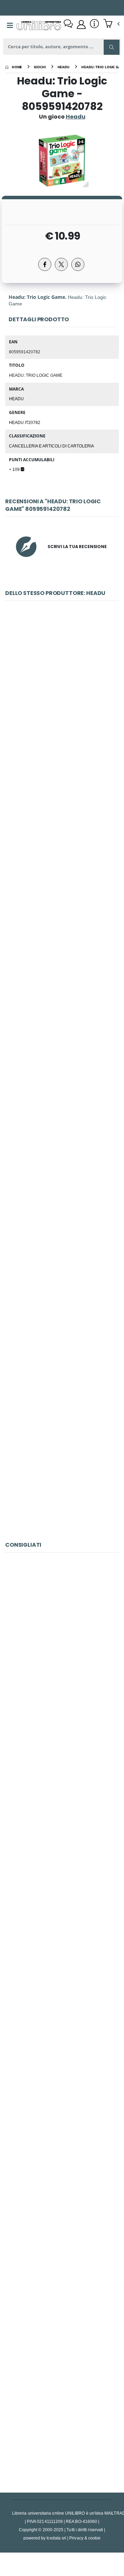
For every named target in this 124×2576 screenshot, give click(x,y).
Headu (16, 398)
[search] (112, 47)
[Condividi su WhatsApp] (78, 264)
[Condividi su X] (61, 264)
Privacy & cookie (85, 2538)
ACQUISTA (65, 744)
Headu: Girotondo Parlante (62, 1155)
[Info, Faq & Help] (94, 24)
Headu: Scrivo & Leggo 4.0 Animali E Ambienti (63, 1462)
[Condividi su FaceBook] (45, 264)
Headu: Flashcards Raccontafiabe (62, 1001)
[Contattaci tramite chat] (68, 24)
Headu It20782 (25, 422)
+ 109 (15, 469)
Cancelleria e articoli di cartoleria (51, 446)
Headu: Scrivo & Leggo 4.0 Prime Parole (62, 1308)
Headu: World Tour (62, 694)
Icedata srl (56, 2538)
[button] (111, 24)
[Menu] (10, 26)
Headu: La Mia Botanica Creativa (62, 848)
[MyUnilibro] (81, 24)
